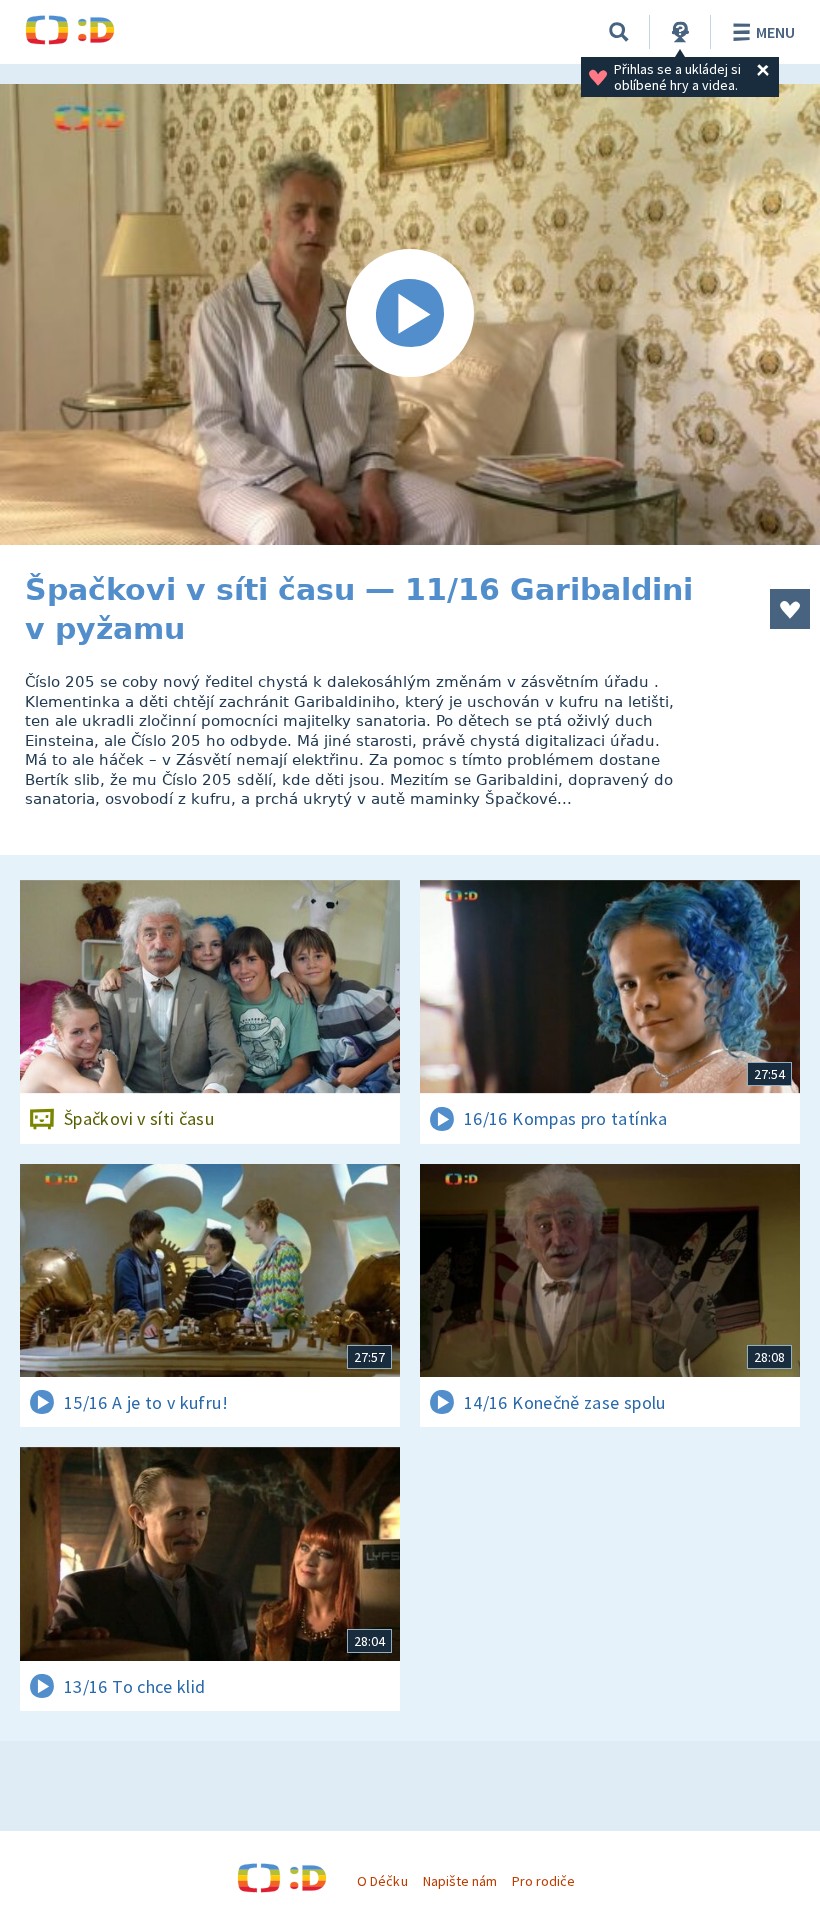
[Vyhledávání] (619, 32)
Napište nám (460, 1881)
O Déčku (382, 1881)
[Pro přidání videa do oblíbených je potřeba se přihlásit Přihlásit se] (790, 609)
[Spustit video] (410, 314)
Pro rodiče (543, 1881)
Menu (775, 32)
